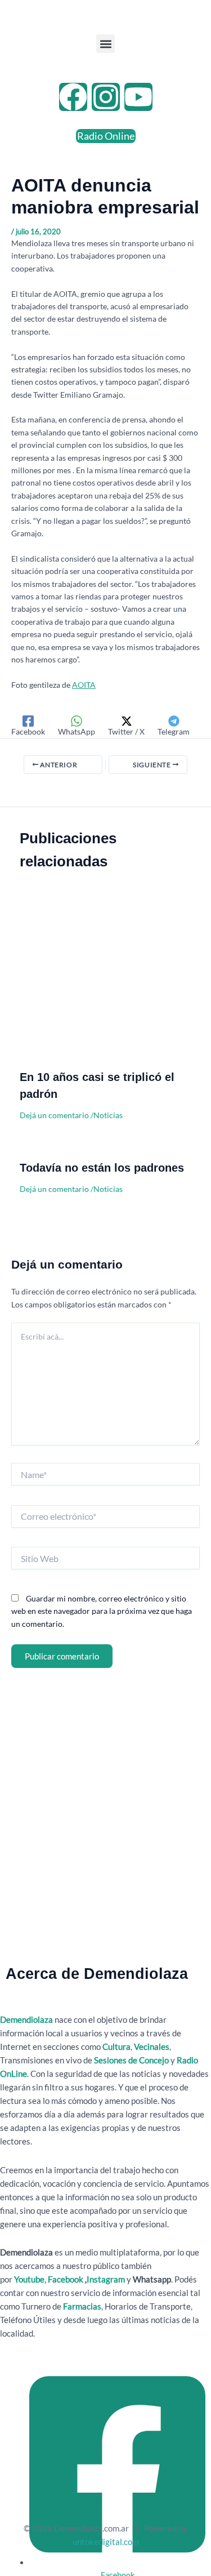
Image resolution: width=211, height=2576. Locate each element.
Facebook (66, 2279)
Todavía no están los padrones (102, 1168)
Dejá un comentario (54, 1115)
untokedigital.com (106, 2542)
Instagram (107, 2279)
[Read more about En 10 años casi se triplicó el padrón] (105, 982)
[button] (105, 44)
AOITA (84, 685)
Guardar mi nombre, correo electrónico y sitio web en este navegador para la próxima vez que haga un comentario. (102, 1611)
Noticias (108, 1115)
